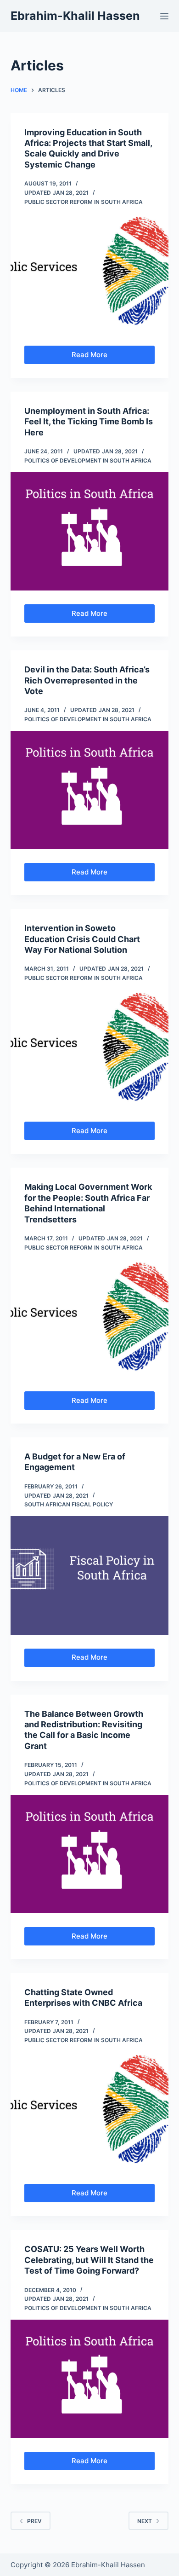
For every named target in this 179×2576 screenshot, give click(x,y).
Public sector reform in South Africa (84, 202)
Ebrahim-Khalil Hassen (75, 16)
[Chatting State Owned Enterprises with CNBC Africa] (89, 2111)
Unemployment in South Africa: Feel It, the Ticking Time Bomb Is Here (89, 422)
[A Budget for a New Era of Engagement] (89, 1575)
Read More (97, 357)
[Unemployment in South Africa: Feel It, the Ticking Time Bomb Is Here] (89, 531)
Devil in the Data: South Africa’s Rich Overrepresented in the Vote (87, 680)
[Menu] (164, 16)
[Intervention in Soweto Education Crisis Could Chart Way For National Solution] (89, 1049)
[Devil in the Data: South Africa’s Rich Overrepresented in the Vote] (89, 790)
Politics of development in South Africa (88, 460)
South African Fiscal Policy (69, 1504)
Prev (34, 2521)
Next (145, 2521)
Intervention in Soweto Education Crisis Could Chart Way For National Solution (82, 939)
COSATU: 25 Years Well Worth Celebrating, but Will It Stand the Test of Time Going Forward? (89, 2260)
